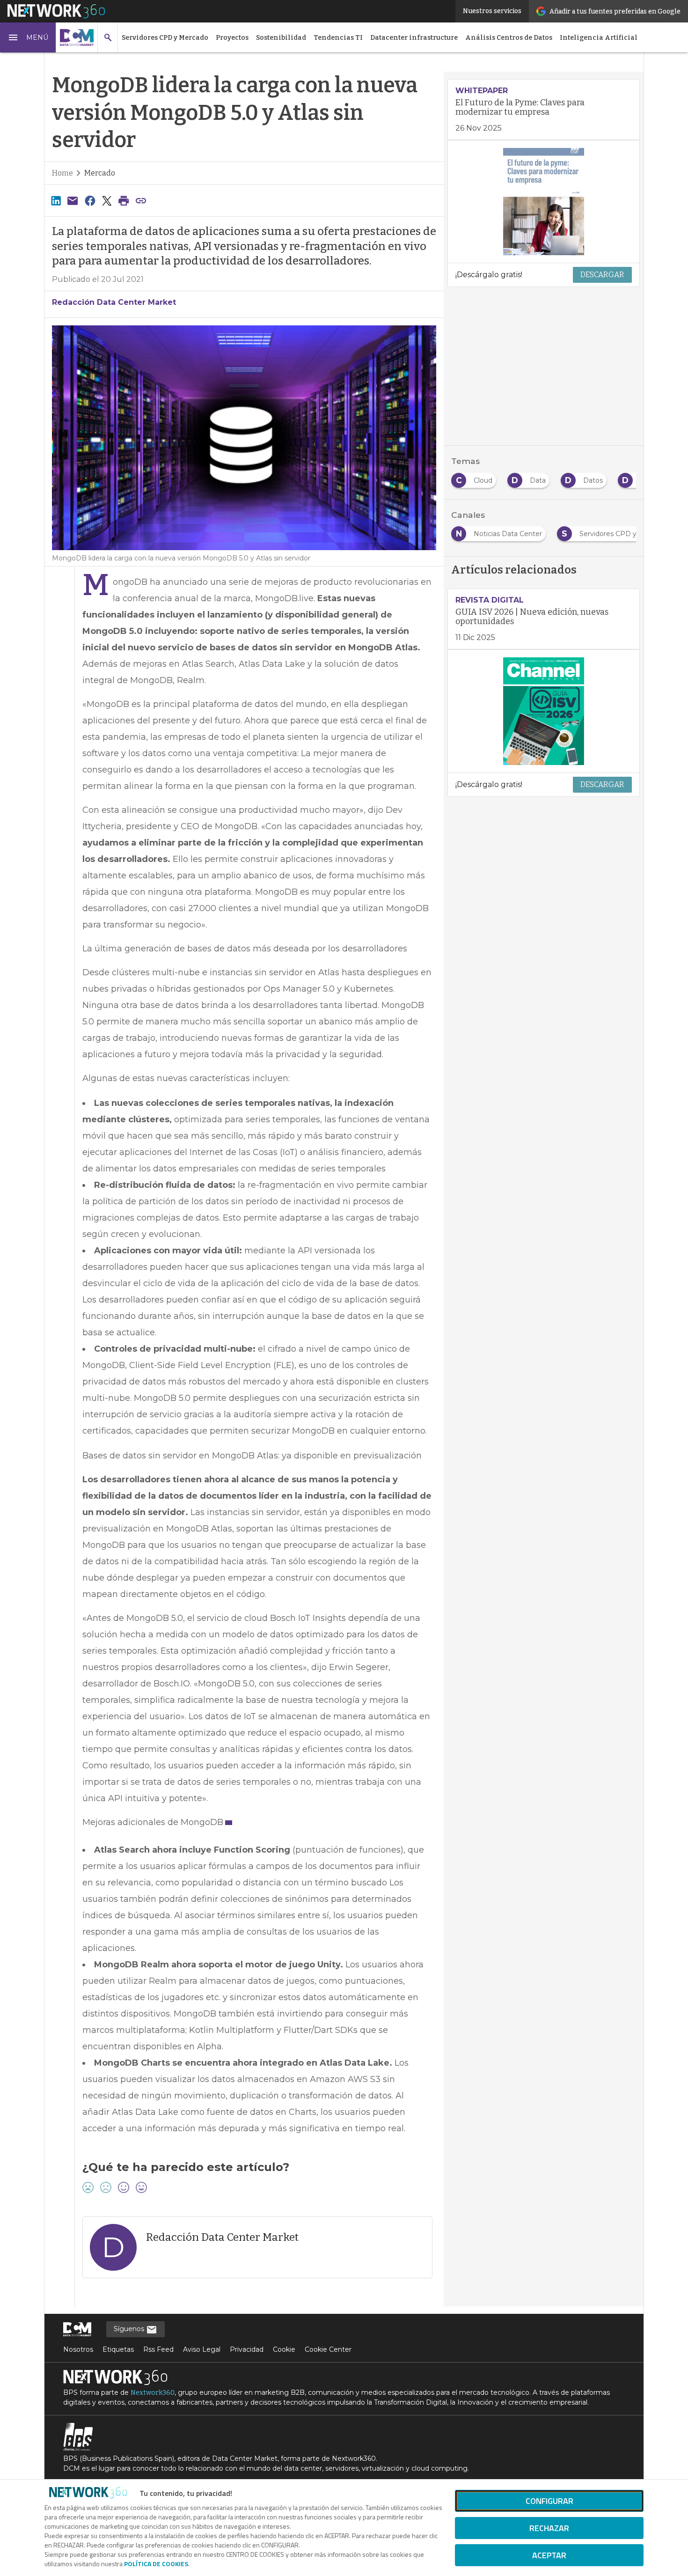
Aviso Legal (202, 2349)
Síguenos (130, 2329)
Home (62, 173)
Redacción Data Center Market (114, 302)
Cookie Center (328, 2349)
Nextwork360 (153, 2393)
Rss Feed (158, 2349)
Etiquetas (118, 2349)
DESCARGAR (602, 275)
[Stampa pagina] (124, 201)
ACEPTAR (549, 2555)
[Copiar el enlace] (141, 201)
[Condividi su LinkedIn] (56, 201)
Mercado (100, 173)
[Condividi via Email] (73, 201)
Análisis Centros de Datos (509, 38)
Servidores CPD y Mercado (165, 38)
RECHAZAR (549, 2528)
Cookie (284, 2349)
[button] (28, 37)
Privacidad (247, 2349)
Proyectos (232, 38)
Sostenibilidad (281, 38)
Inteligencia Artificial (599, 38)
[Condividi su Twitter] (107, 201)
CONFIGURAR (549, 2501)
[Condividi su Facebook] (90, 201)
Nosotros (78, 2349)
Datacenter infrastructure (414, 38)
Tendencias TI (338, 38)
